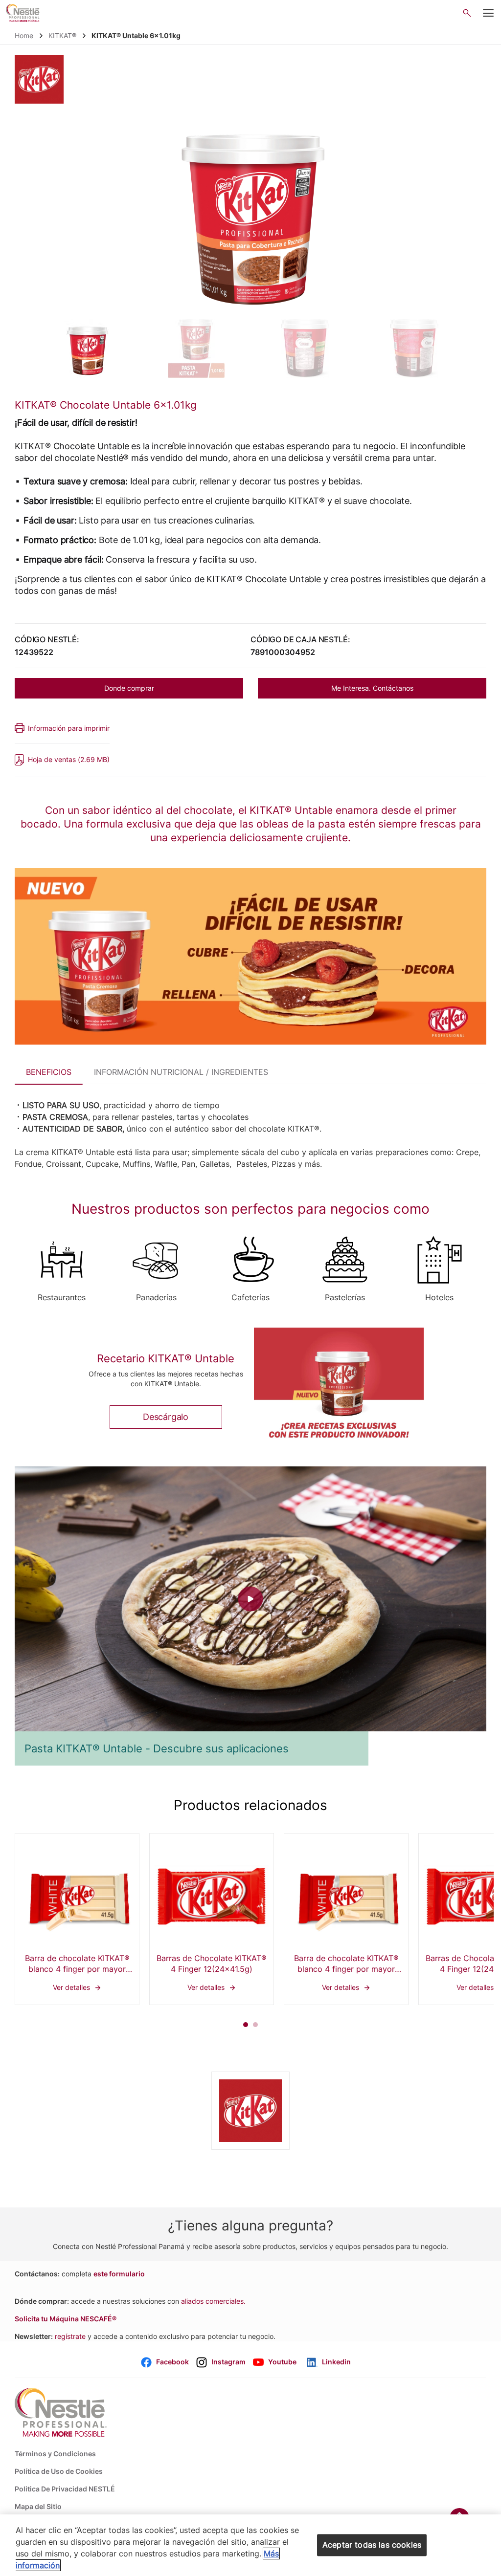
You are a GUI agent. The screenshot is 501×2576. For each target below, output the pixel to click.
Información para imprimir (69, 728)
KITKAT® (62, 35)
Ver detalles (77, 1919)
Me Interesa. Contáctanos (372, 688)
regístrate (70, 2336)
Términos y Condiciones (55, 2454)
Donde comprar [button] (129, 688)
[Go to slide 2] (255, 2025)
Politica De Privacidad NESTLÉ (65, 2489)
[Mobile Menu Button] (488, 13)
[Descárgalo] (339, 1391)
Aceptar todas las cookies (372, 2545)
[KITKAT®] (39, 79)
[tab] (49, 1070)
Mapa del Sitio (38, 2506)
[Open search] (467, 13)
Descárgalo (166, 1417)
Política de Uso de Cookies (59, 2471)
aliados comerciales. (213, 2301)
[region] (250, 2545)
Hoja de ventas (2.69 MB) (69, 759)
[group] (87, 349)
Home (24, 35)
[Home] (23, 13)
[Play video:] (251, 1599)
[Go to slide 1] (246, 2025)
